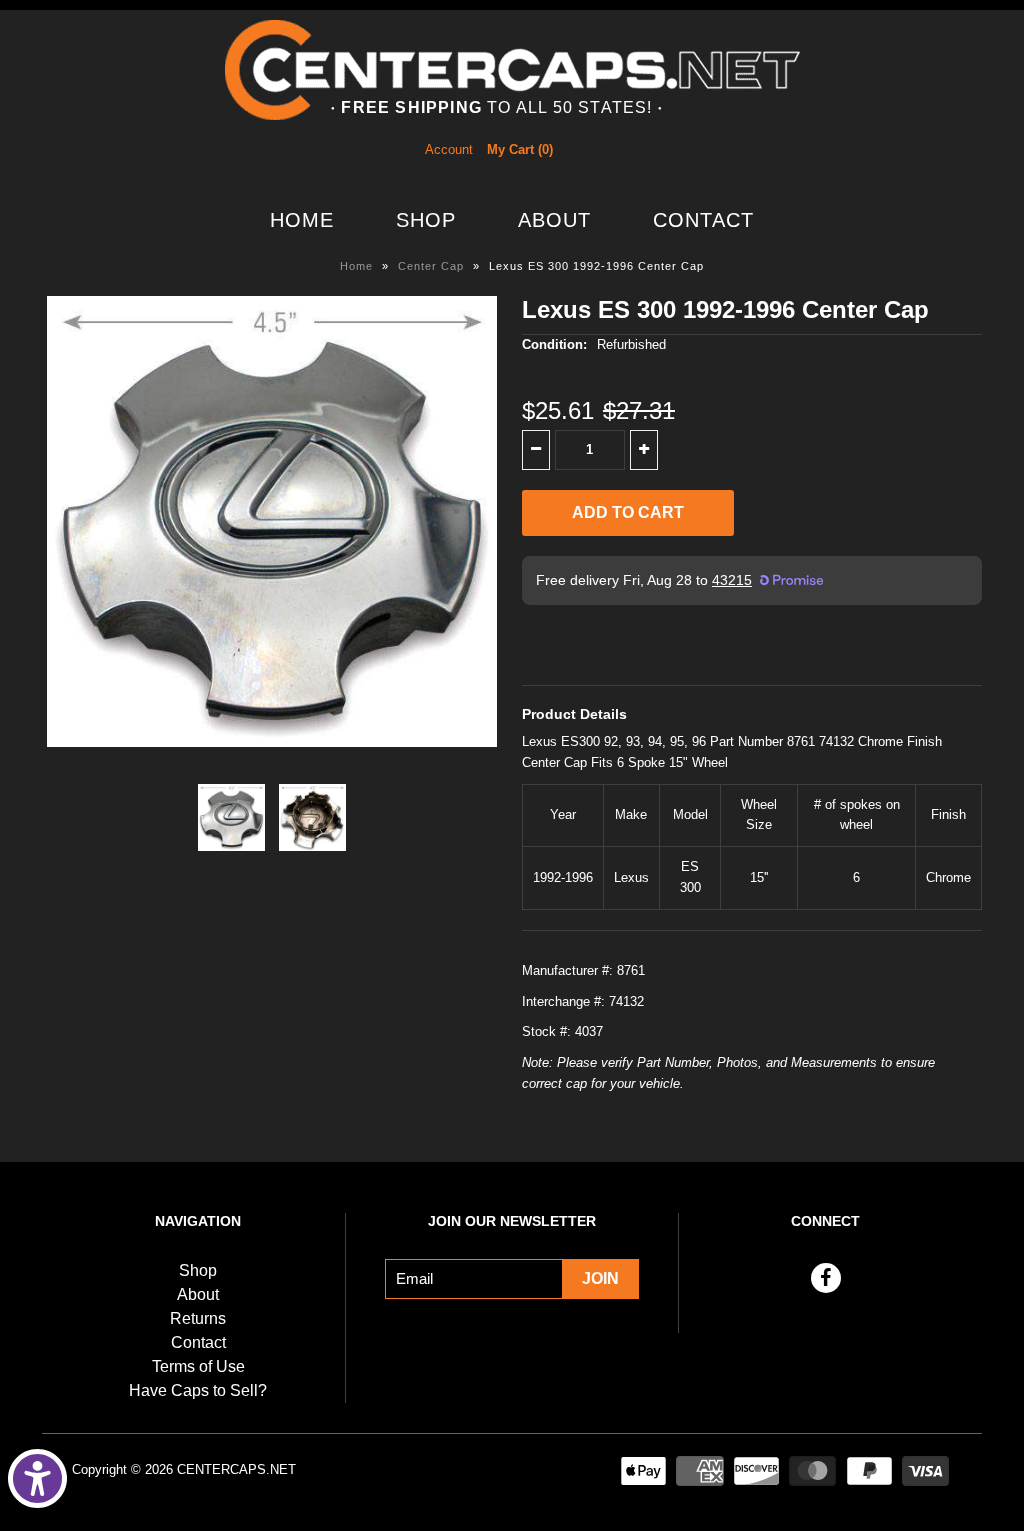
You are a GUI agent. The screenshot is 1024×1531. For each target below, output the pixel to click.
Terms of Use (198, 1366)
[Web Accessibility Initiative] (37, 1478)
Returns (198, 1318)
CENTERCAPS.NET (236, 1469)
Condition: (554, 344)
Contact (703, 220)
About (554, 220)
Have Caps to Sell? (198, 1390)
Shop (426, 220)
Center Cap (431, 266)
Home (302, 220)
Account (449, 149)
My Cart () (520, 149)
